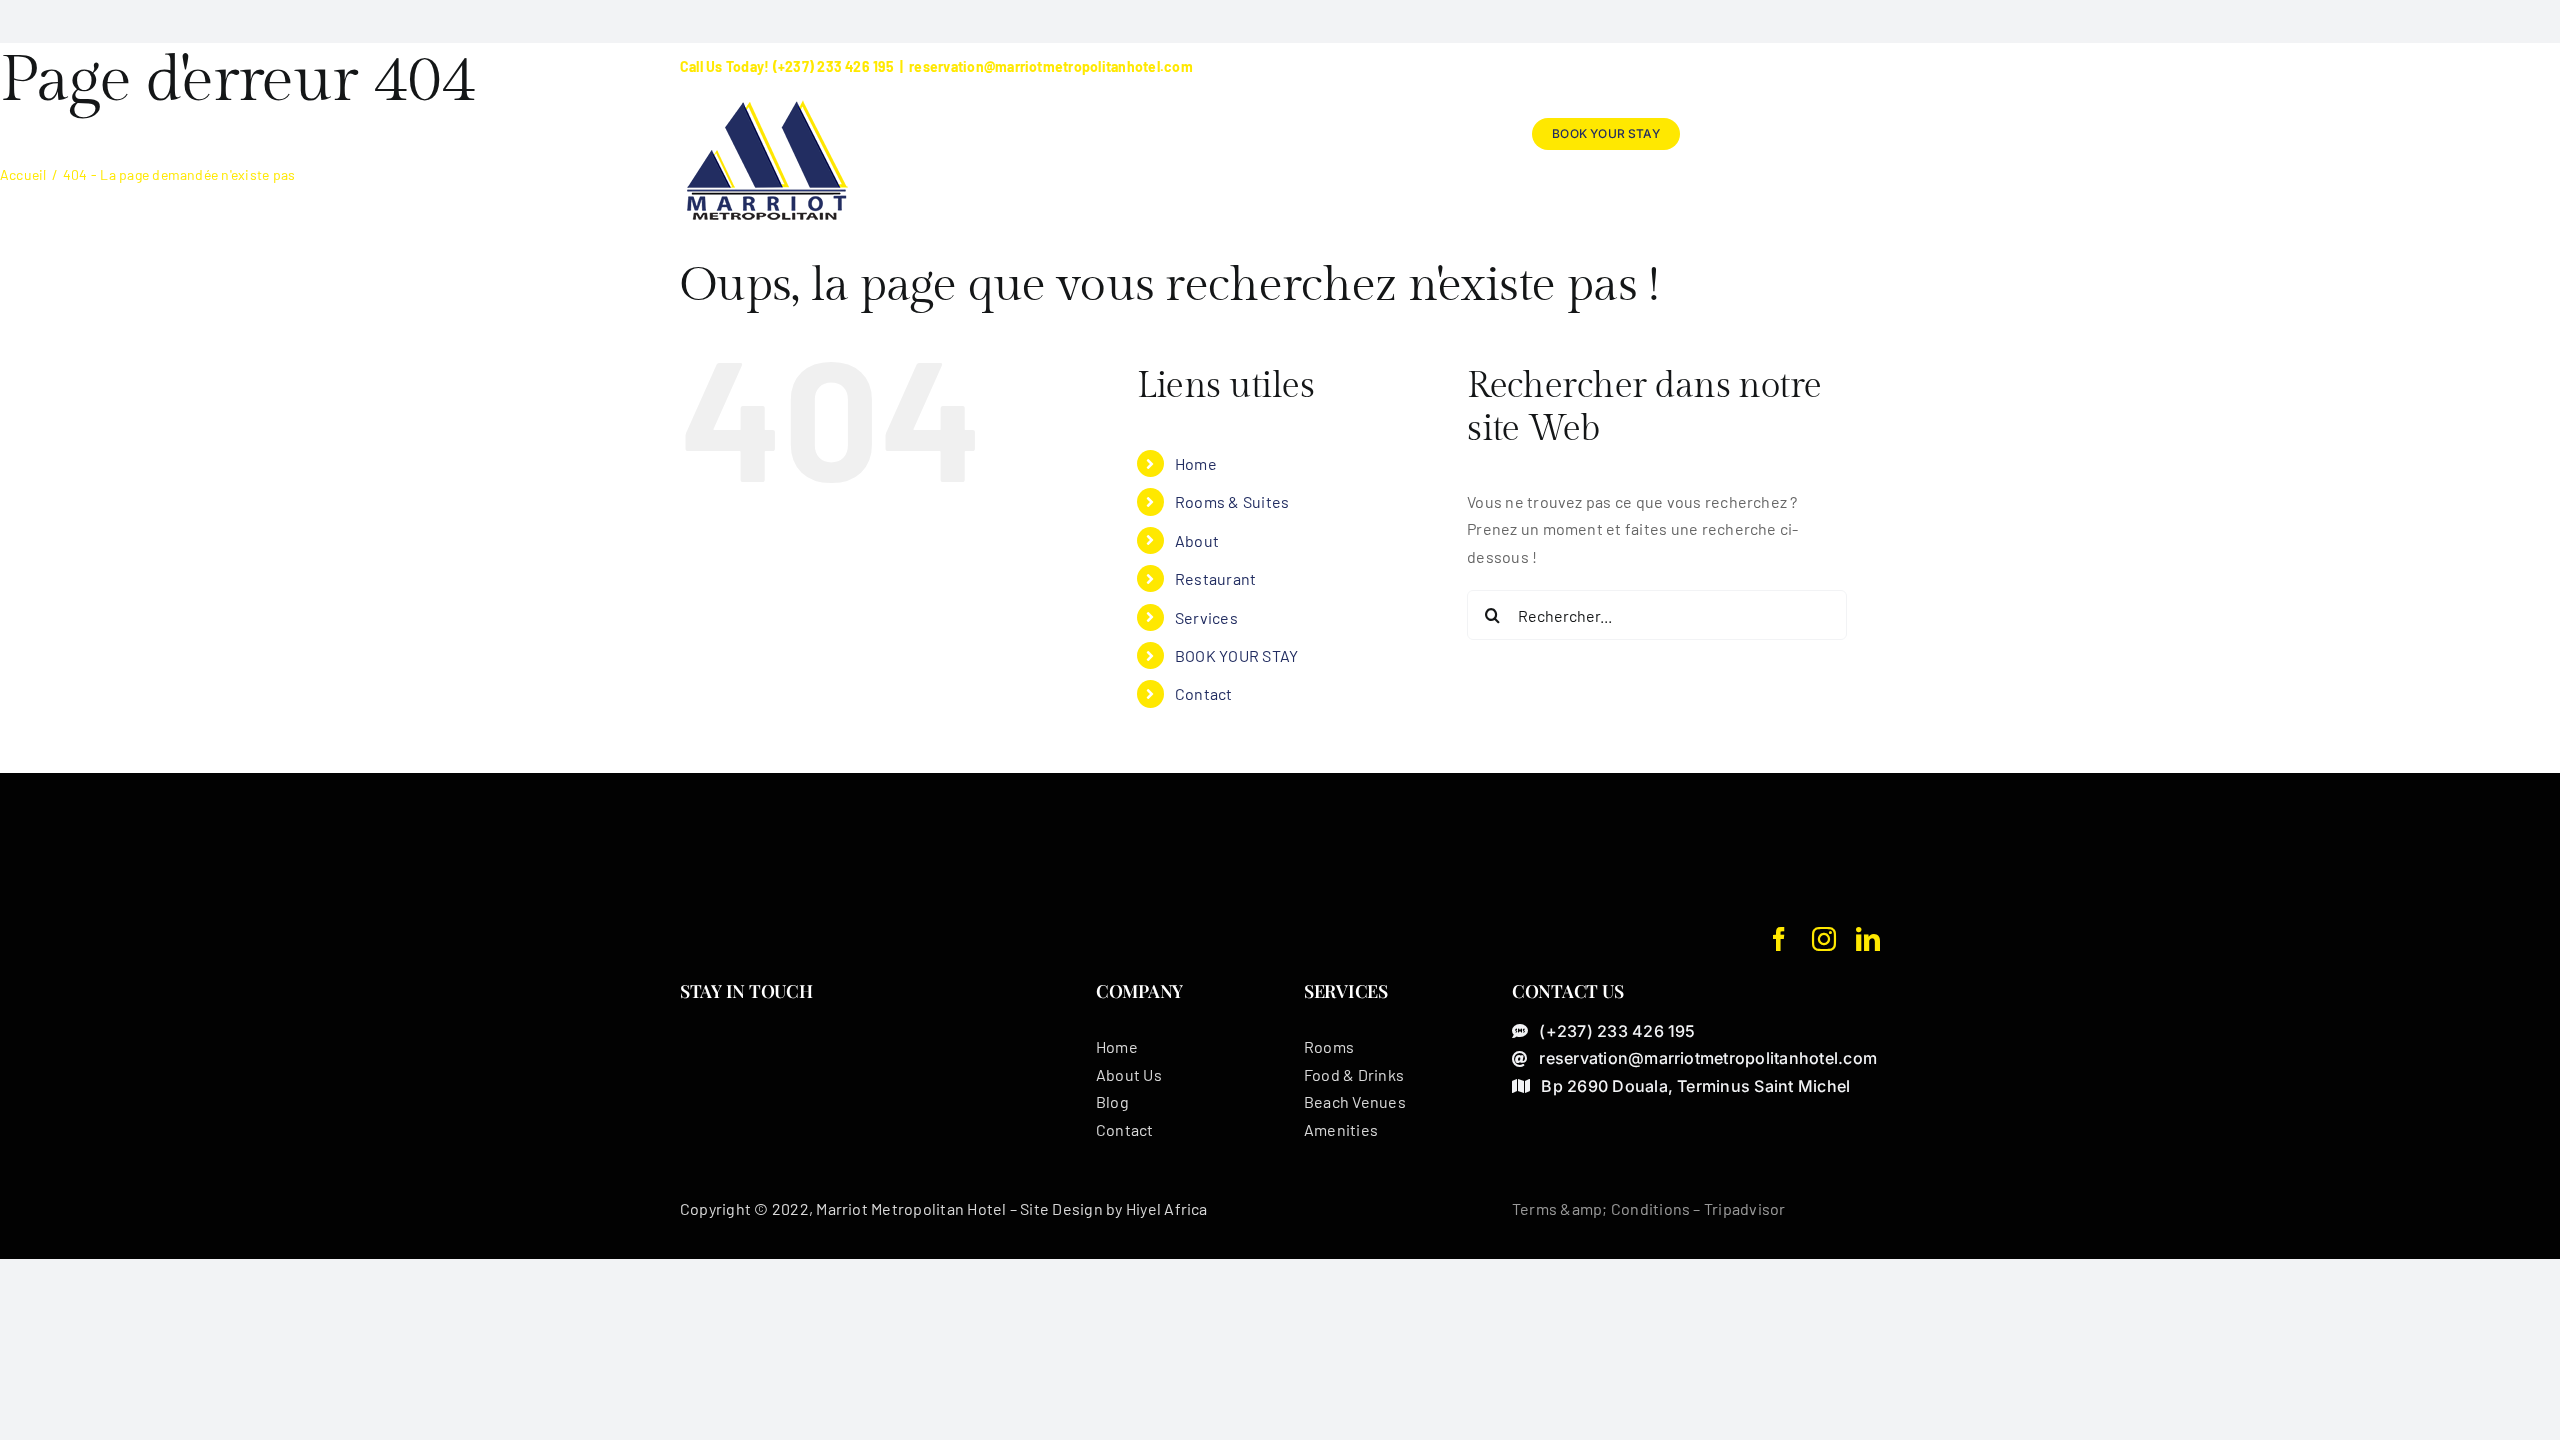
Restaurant (1215, 578)
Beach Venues (1355, 1101)
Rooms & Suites (1232, 501)
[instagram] (1824, 939)
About (1197, 540)
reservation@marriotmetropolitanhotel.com (1051, 66)
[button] (1847, 134)
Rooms (1329, 1046)
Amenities (1341, 1129)
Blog (1112, 1101)
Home (1196, 463)
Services (1206, 617)
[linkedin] (1868, 939)
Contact (1204, 693)
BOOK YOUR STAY (1236, 655)
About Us (1129, 1074)
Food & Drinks (1354, 1074)
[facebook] (1779, 939)
